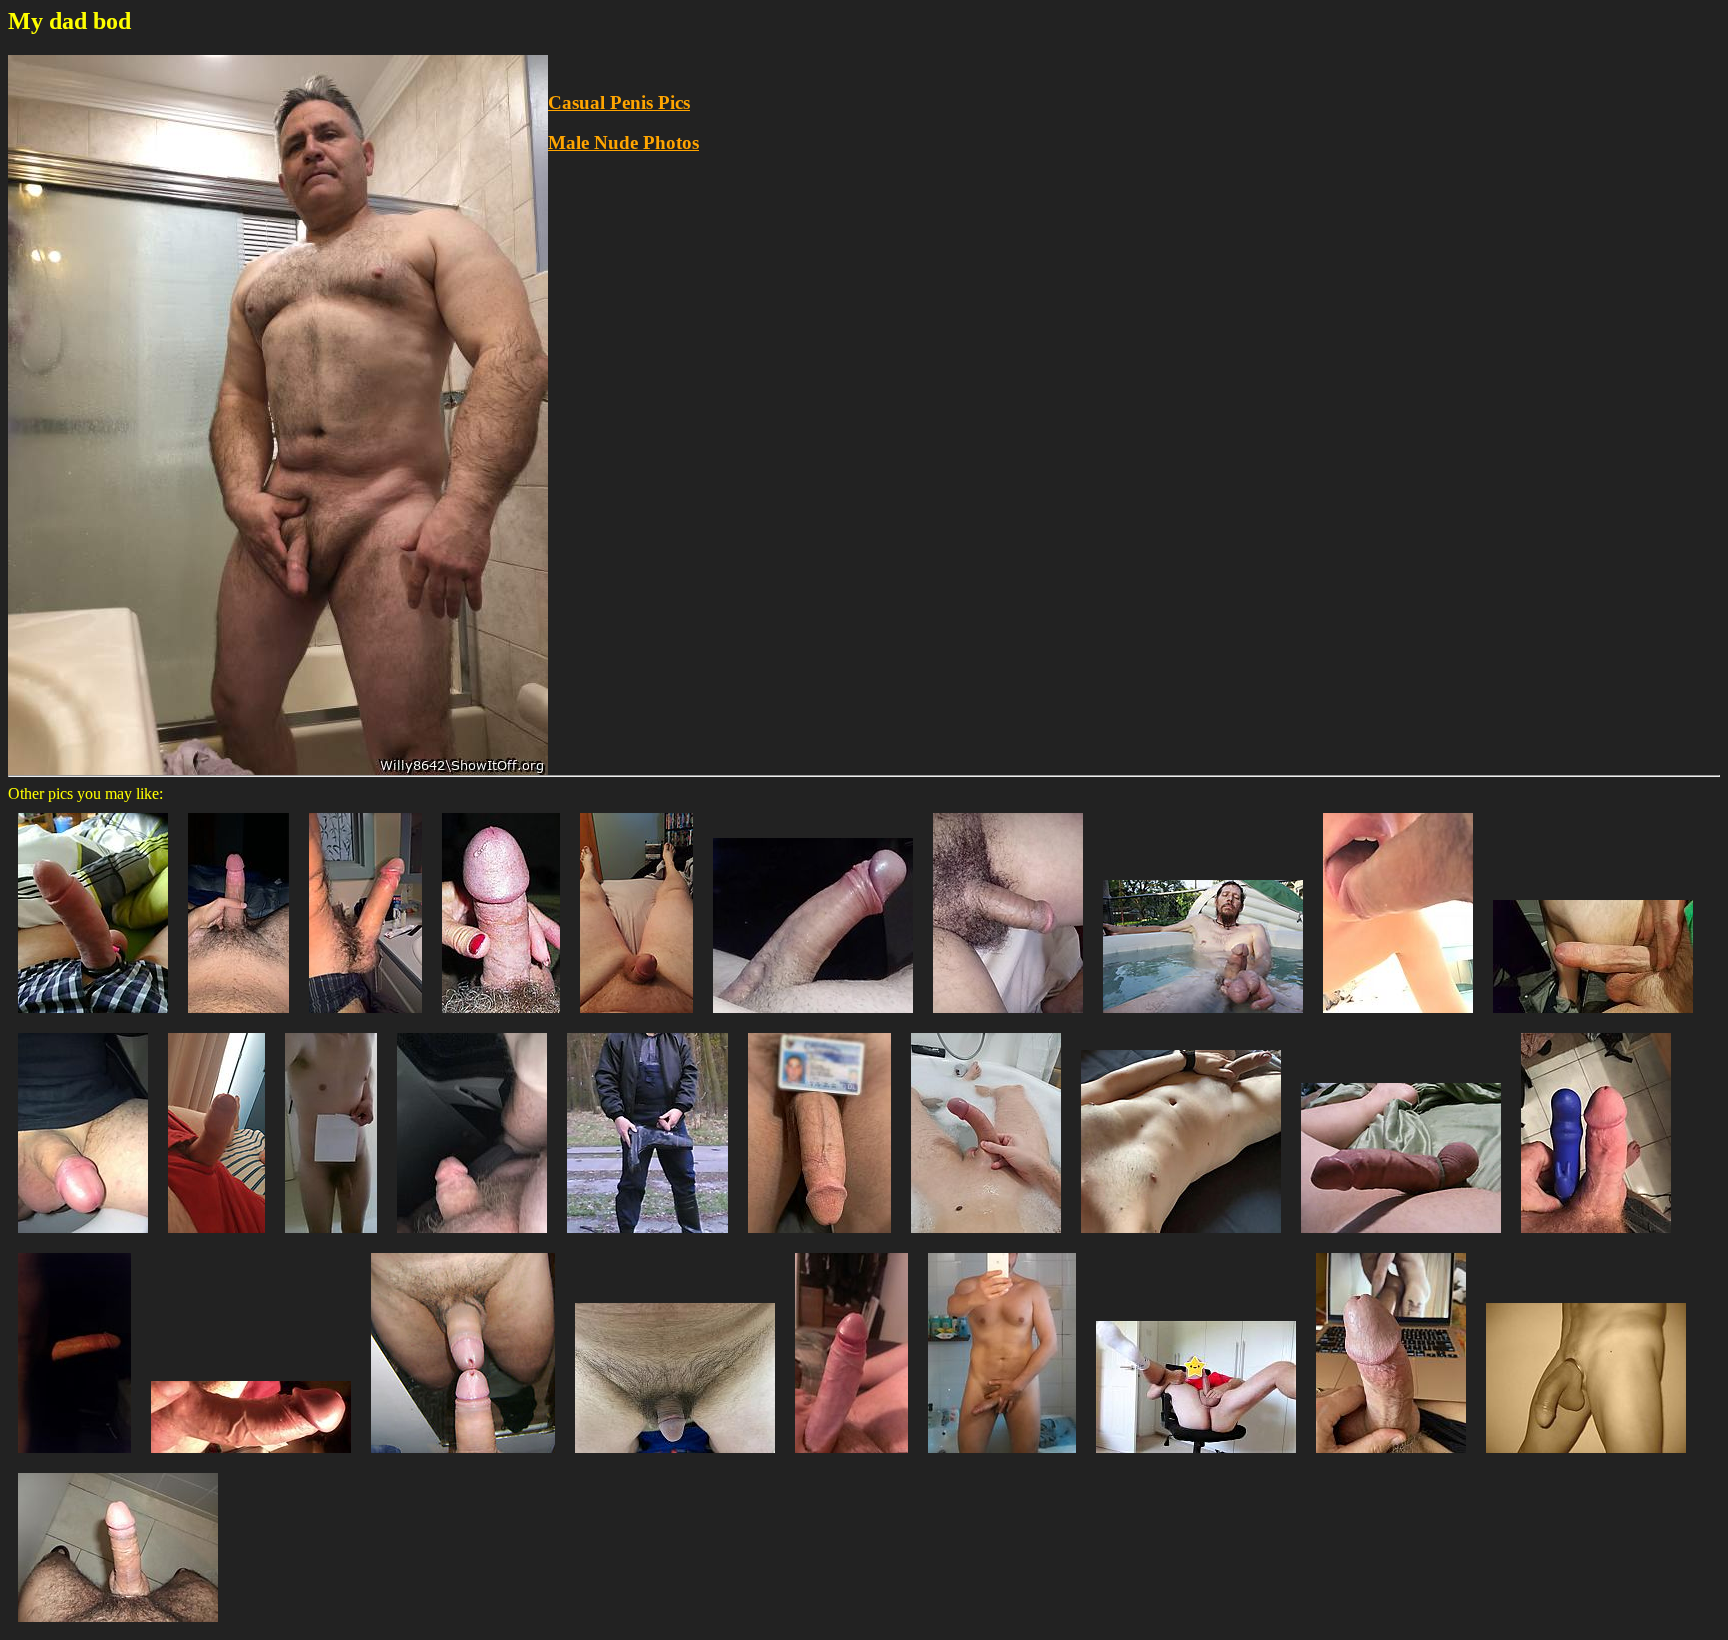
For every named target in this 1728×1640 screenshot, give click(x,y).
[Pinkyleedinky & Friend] (501, 1017)
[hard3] (118, 1626)
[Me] (1181, 1237)
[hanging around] (1586, 1457)
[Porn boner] (1391, 1457)
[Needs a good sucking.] (636, 1017)
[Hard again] (216, 1237)
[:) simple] (851, 1457)
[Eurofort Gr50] (647, 1237)
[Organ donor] (819, 1237)
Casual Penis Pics (619, 102)
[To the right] (1002, 1457)
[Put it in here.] (1398, 1017)
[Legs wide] (1196, 1457)
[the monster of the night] (74, 1457)
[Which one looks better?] (1596, 1237)
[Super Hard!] (251, 1457)
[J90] (1008, 1017)
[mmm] (1401, 1237)
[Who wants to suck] (472, 1237)
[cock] (331, 1237)
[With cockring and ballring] (93, 1017)
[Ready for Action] (1593, 1017)
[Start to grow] (986, 1237)
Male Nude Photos (623, 142)
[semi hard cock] (83, 1237)
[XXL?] (365, 1017)
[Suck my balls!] (1203, 1017)
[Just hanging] (675, 1457)
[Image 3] (813, 1017)
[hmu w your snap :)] (238, 1017)
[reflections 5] (463, 1457)
